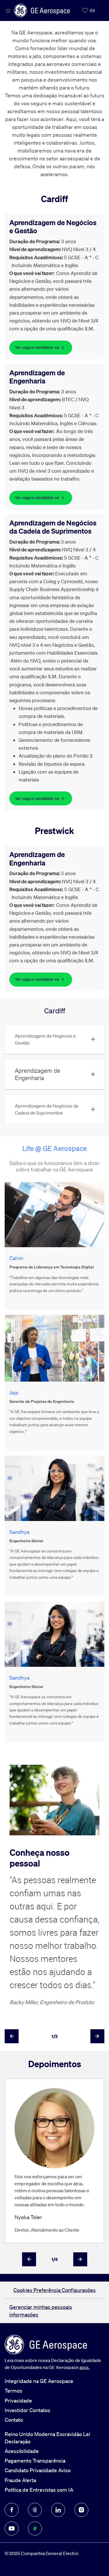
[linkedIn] (58, 2510)
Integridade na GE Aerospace (39, 2381)
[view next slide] (97, 2036)
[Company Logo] (42, 10)
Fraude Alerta (20, 2480)
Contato (14, 2420)
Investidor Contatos (27, 2410)
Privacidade (18, 2400)
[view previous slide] (12, 2036)
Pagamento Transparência (35, 2461)
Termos (14, 2391)
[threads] (35, 2510)
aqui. (84, 2367)
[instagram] (81, 2510)
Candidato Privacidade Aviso (38, 2470)
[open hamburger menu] (8, 10)
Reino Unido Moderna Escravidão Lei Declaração (47, 2438)
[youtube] (12, 2528)
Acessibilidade (22, 2451)
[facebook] (12, 2510)
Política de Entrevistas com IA (39, 2490)
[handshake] (35, 2528)
